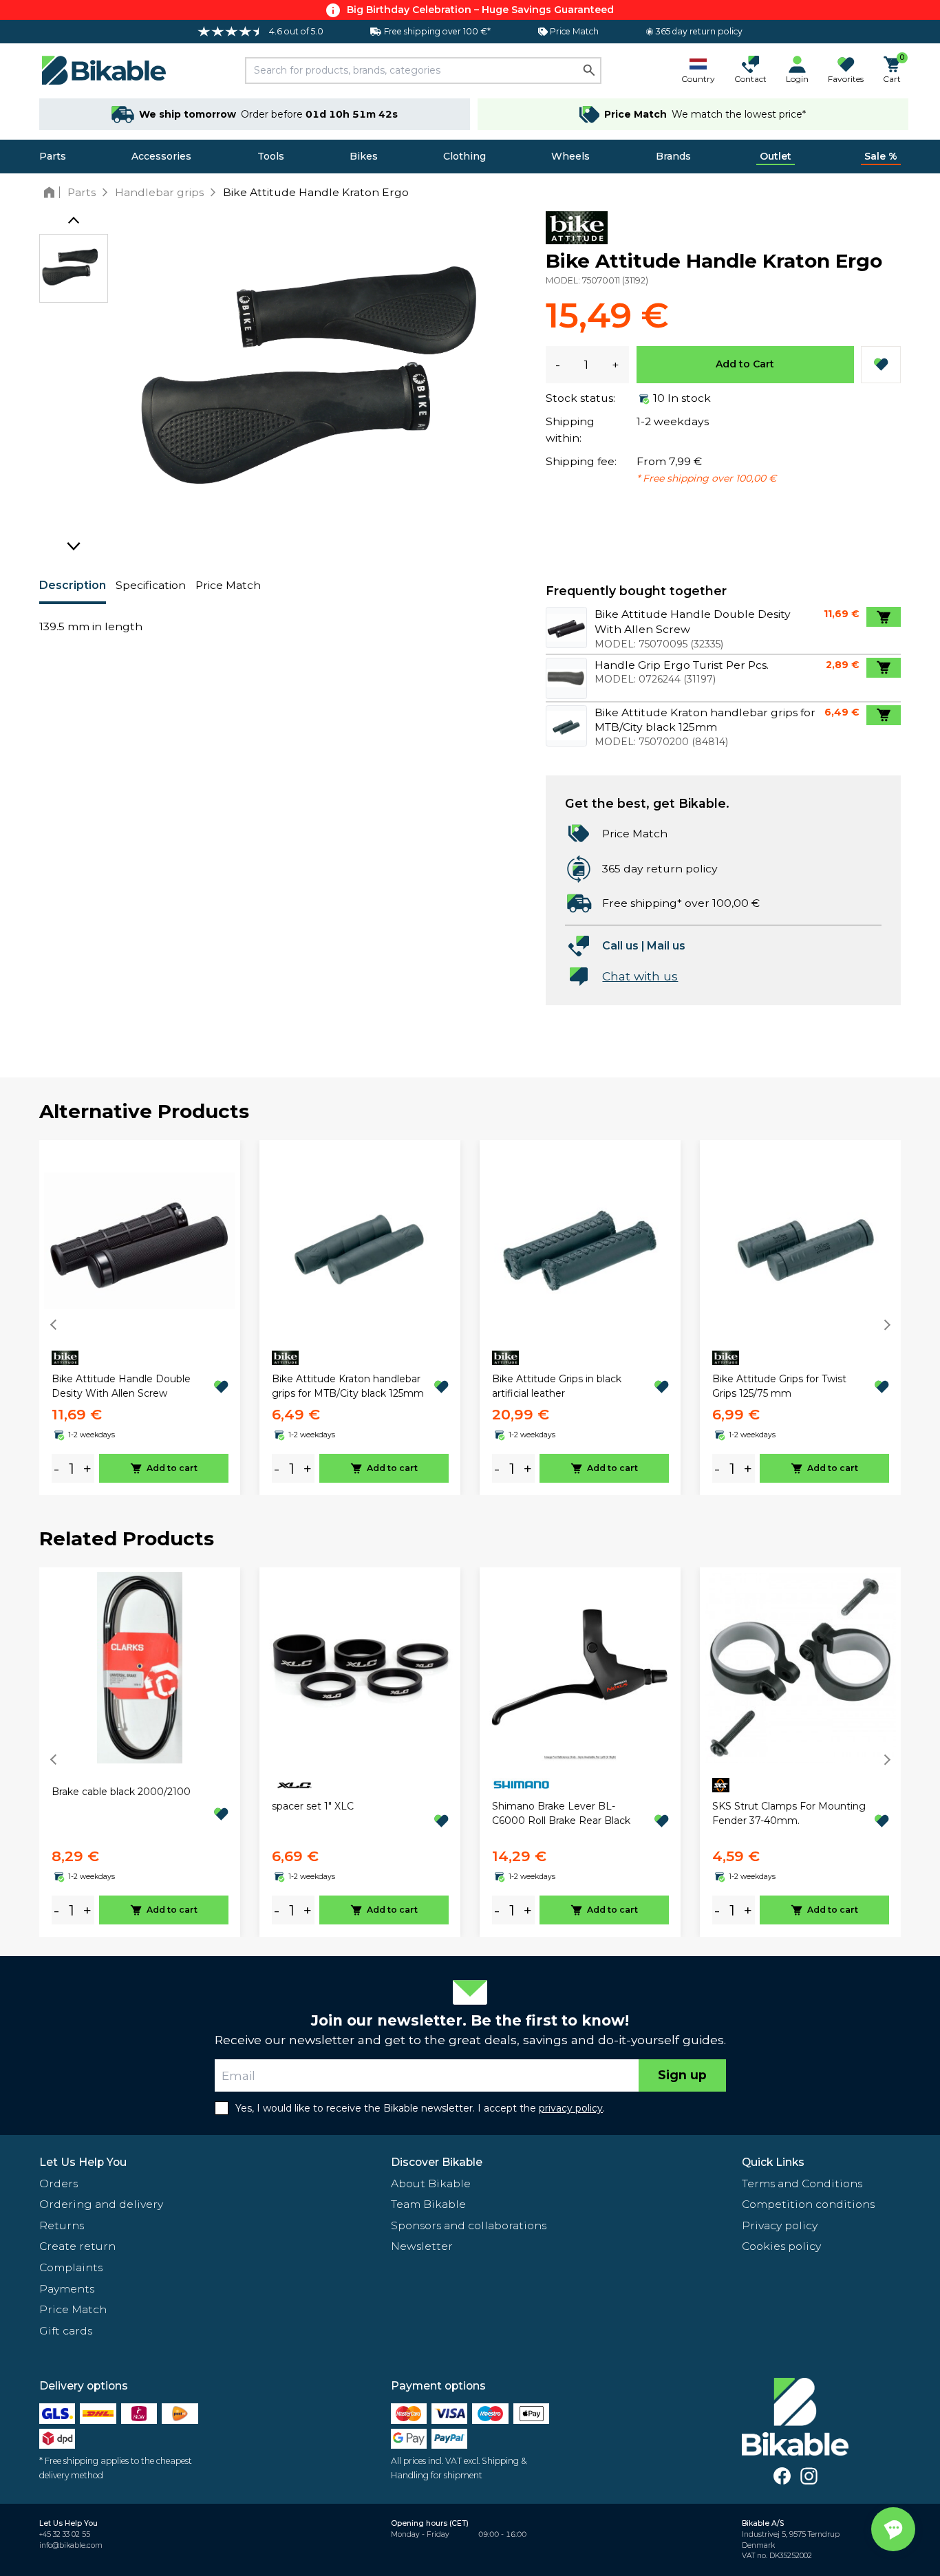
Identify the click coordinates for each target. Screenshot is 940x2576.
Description (73, 585)
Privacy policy (780, 2225)
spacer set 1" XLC (313, 1806)
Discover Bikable (437, 2162)
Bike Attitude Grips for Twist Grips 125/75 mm (779, 1386)
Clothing (464, 156)
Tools (271, 156)
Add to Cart (745, 364)
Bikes (364, 156)
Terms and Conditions (802, 2183)
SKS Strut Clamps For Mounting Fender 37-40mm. (789, 1813)
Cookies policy (781, 2246)
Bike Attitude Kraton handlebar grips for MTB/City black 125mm (348, 1386)
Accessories (161, 156)
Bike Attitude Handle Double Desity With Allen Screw (121, 1386)
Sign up (682, 2075)
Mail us (666, 946)
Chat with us (640, 976)
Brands (673, 156)
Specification (151, 585)
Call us (620, 946)
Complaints (71, 2267)
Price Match (228, 585)
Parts (53, 156)
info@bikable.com (71, 2545)
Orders (58, 2183)
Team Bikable (428, 2204)
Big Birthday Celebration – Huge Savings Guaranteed (480, 10)
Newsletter (422, 2246)
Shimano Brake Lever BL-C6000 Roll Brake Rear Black (561, 1813)
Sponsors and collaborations (469, 2225)
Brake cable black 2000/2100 (121, 1792)
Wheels (570, 156)
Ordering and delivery (101, 2204)
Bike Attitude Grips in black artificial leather (557, 1386)
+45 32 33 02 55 (65, 2534)
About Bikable (431, 2183)
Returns (62, 2225)
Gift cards (66, 2331)
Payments (67, 2289)
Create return (77, 2246)
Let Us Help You (83, 2162)
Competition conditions (808, 2204)
